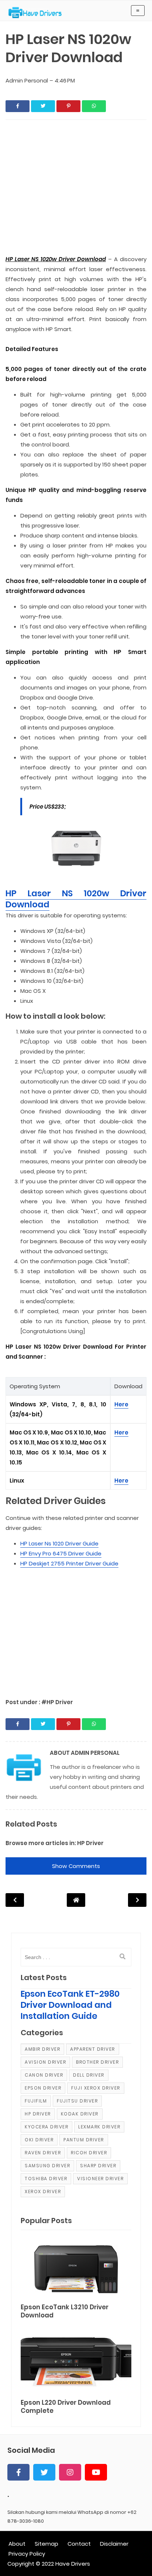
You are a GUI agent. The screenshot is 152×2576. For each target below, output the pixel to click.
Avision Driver (45, 2062)
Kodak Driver (80, 2114)
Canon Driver (44, 2075)
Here (121, 1404)
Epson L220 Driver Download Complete (66, 2407)
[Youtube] (96, 2472)
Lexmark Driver (99, 2127)
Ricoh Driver (89, 2153)
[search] (122, 1957)
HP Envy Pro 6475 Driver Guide (61, 1553)
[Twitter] (44, 2472)
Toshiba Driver (46, 2179)
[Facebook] (18, 2472)
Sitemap (46, 2544)
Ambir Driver (42, 2049)
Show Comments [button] (76, 1866)
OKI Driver (39, 2140)
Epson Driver (43, 2088)
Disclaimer (114, 2544)
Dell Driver (89, 2075)
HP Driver (90, 1843)
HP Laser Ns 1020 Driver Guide (59, 1543)
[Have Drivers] (38, 13)
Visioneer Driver (100, 2179)
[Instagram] (70, 2472)
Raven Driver (43, 2153)
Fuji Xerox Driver (96, 2088)
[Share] (18, 106)
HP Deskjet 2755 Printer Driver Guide (69, 1563)
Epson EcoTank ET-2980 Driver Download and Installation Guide (70, 2005)
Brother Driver (97, 2062)
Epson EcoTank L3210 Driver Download (65, 2311)
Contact (79, 2544)
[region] (76, 1629)
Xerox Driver (43, 2191)
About (17, 2544)
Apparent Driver (93, 2049)
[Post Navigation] (76, 1900)
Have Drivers (73, 2564)
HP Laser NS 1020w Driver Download (76, 899)
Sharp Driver (98, 2166)
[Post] (76, 2268)
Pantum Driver (84, 2140)
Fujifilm (36, 2101)
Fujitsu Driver (77, 2101)
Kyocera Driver (46, 2127)
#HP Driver (57, 1702)
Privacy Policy (27, 2554)
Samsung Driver (47, 2166)
